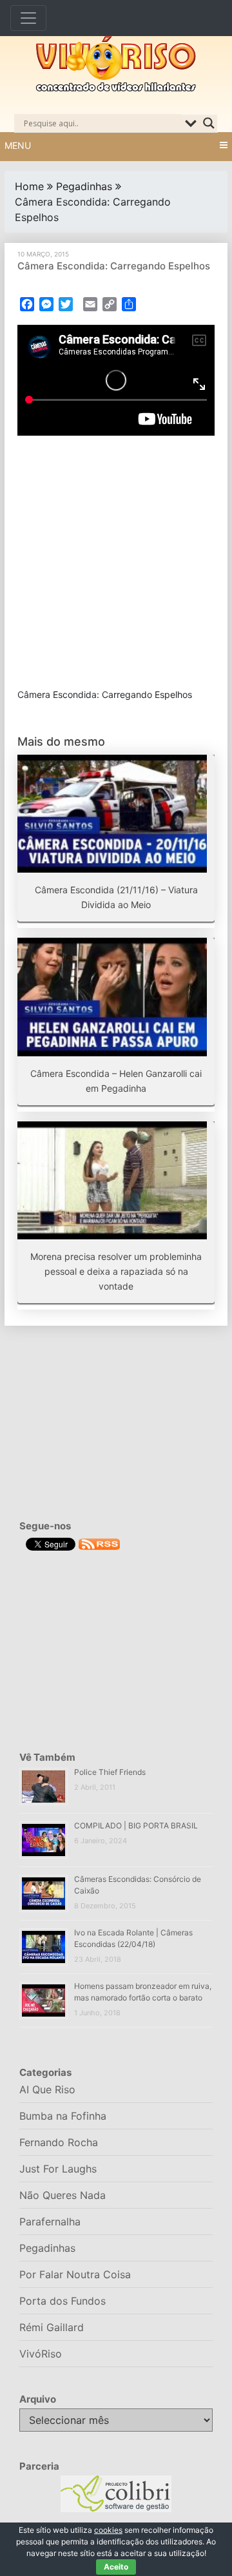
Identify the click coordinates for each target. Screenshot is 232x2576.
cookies (108, 2530)
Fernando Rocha (59, 2142)
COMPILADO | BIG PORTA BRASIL (136, 1825)
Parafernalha (50, 2222)
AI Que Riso (47, 2089)
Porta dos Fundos (63, 2301)
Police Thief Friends (110, 1772)
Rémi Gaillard (52, 2327)
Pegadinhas (84, 186)
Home (29, 186)
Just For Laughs (58, 2169)
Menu (18, 145)
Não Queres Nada (63, 2195)
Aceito (116, 2567)
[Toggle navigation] (28, 18)
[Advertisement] (116, 562)
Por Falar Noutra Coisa (75, 2274)
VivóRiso (41, 2354)
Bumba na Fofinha (63, 2116)
